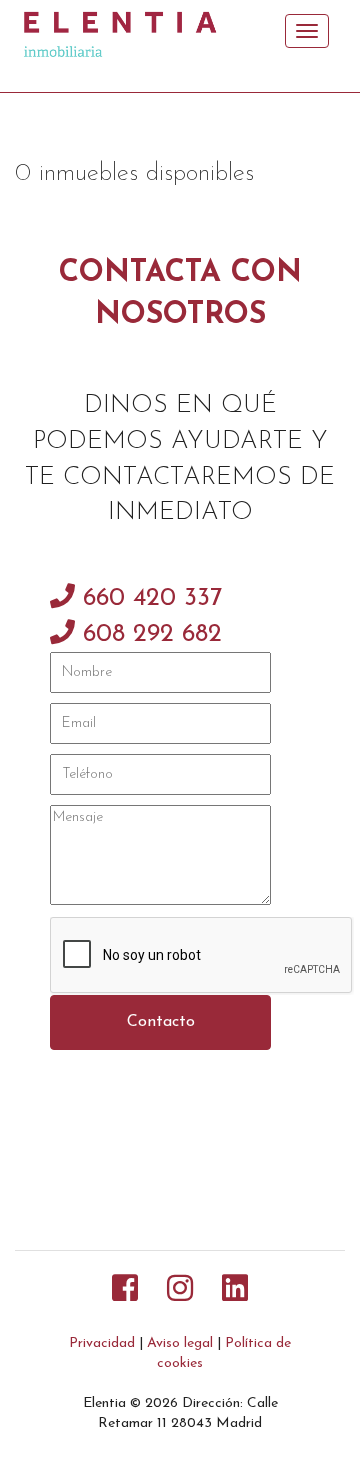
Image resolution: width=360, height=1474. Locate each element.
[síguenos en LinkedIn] (235, 1291)
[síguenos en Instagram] (180, 1291)
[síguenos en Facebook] (125, 1291)
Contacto (161, 1022)
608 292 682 (148, 634)
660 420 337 (148, 598)
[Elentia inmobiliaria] (131, 31)
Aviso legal (180, 1343)
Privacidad (102, 1343)
